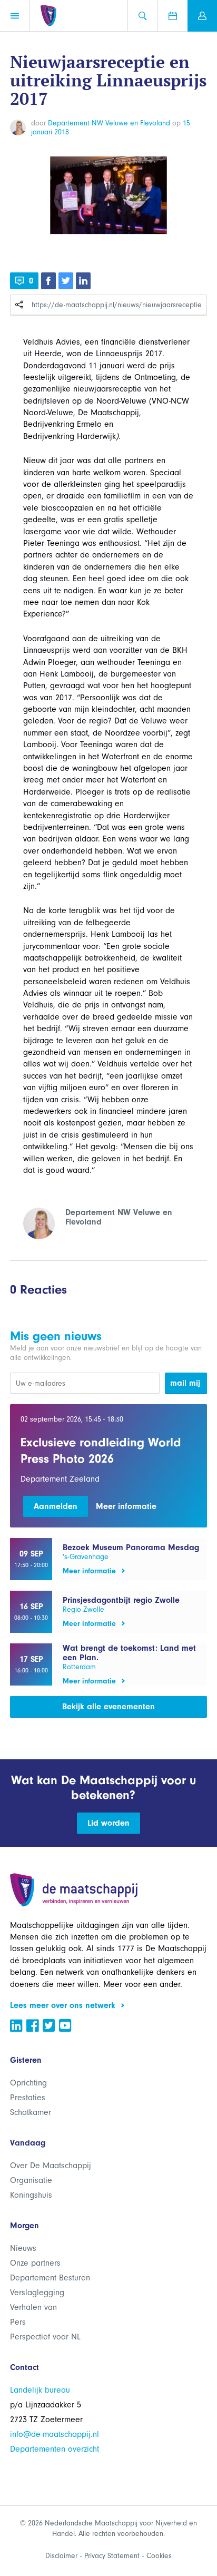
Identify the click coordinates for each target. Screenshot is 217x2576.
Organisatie (31, 2180)
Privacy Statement (112, 2556)
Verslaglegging (37, 2293)
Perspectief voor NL (45, 2337)
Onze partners (35, 2263)
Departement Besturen (50, 2278)
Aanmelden (56, 1506)
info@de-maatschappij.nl (55, 2434)
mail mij (185, 1383)
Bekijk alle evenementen (108, 1707)
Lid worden (108, 1823)
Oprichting (28, 2083)
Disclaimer (61, 2556)
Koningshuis (31, 2195)
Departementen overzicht (55, 2449)
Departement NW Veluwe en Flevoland (109, 123)
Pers (18, 2322)
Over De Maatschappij (51, 2166)
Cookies (159, 2556)
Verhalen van (33, 2307)
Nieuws (23, 2248)
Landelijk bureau (40, 2390)
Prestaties (28, 2098)
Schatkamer (31, 2112)
